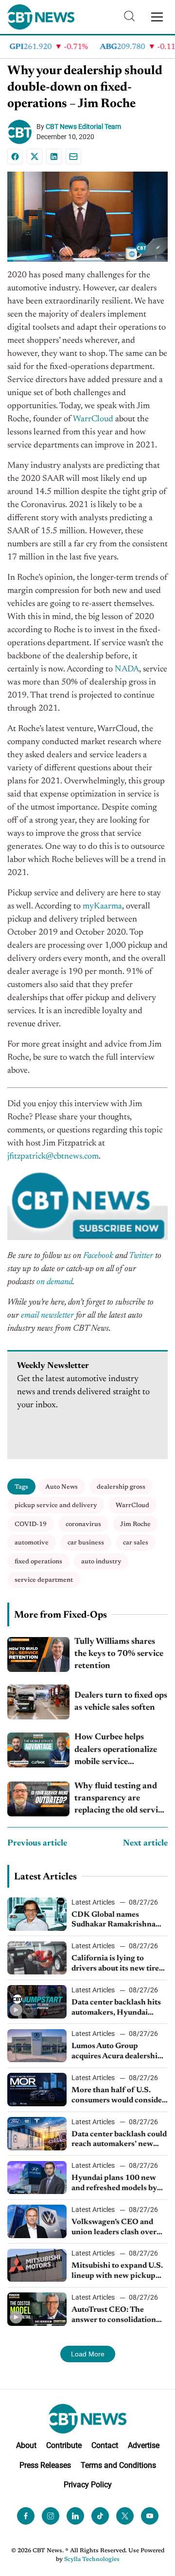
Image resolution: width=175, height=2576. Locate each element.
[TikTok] (100, 2516)
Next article (145, 1844)
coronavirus (83, 1524)
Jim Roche (135, 1524)
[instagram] (51, 2516)
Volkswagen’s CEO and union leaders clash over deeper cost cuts (114, 2228)
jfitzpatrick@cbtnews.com (53, 1157)
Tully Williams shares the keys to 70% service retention (119, 1654)
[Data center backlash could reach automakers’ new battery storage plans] (37, 2134)
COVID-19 (31, 1524)
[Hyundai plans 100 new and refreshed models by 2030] (37, 2178)
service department (44, 1580)
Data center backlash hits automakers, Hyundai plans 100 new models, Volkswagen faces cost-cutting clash (116, 2008)
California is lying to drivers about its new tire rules (115, 1964)
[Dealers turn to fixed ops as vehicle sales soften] (38, 1702)
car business (86, 1543)
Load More (88, 2354)
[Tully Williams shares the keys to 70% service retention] (38, 1654)
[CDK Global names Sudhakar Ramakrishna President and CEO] (37, 1914)
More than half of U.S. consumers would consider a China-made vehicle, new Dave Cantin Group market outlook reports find (120, 2096)
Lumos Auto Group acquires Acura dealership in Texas (117, 2052)
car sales (136, 1543)
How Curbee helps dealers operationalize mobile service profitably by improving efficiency (120, 1751)
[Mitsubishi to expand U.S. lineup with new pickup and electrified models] (37, 2266)
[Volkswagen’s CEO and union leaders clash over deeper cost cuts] (37, 2221)
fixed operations (38, 1562)
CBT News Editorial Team (83, 127)
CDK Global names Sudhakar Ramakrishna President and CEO (114, 1921)
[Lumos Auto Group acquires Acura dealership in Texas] (37, 2046)
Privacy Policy (88, 2485)
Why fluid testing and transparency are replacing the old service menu (120, 1800)
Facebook (98, 1256)
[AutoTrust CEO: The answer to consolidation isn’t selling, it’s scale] (37, 2309)
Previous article (37, 1844)
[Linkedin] (54, 157)
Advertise (144, 2445)
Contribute (64, 2445)
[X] (35, 157)
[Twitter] (125, 2516)
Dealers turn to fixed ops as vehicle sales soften (121, 1702)
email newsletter (47, 1316)
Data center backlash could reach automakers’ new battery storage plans (119, 2140)
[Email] (73, 157)
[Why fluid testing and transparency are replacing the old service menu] (38, 1799)
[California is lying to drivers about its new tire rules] (37, 1958)
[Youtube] (150, 2516)
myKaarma (101, 906)
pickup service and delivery (56, 1505)
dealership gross (121, 1487)
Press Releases (45, 2465)
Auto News (61, 1487)
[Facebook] (15, 157)
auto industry (101, 1562)
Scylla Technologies (92, 2560)
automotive (32, 1543)
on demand (54, 1282)
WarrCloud (93, 419)
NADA (127, 669)
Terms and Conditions (118, 2465)
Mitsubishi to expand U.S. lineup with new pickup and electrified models (117, 2272)
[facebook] (26, 2516)
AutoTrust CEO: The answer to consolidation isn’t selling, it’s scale (114, 2316)
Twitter (141, 1256)
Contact (105, 2445)
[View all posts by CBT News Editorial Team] (22, 132)
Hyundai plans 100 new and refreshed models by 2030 (114, 2184)
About (26, 2445)
